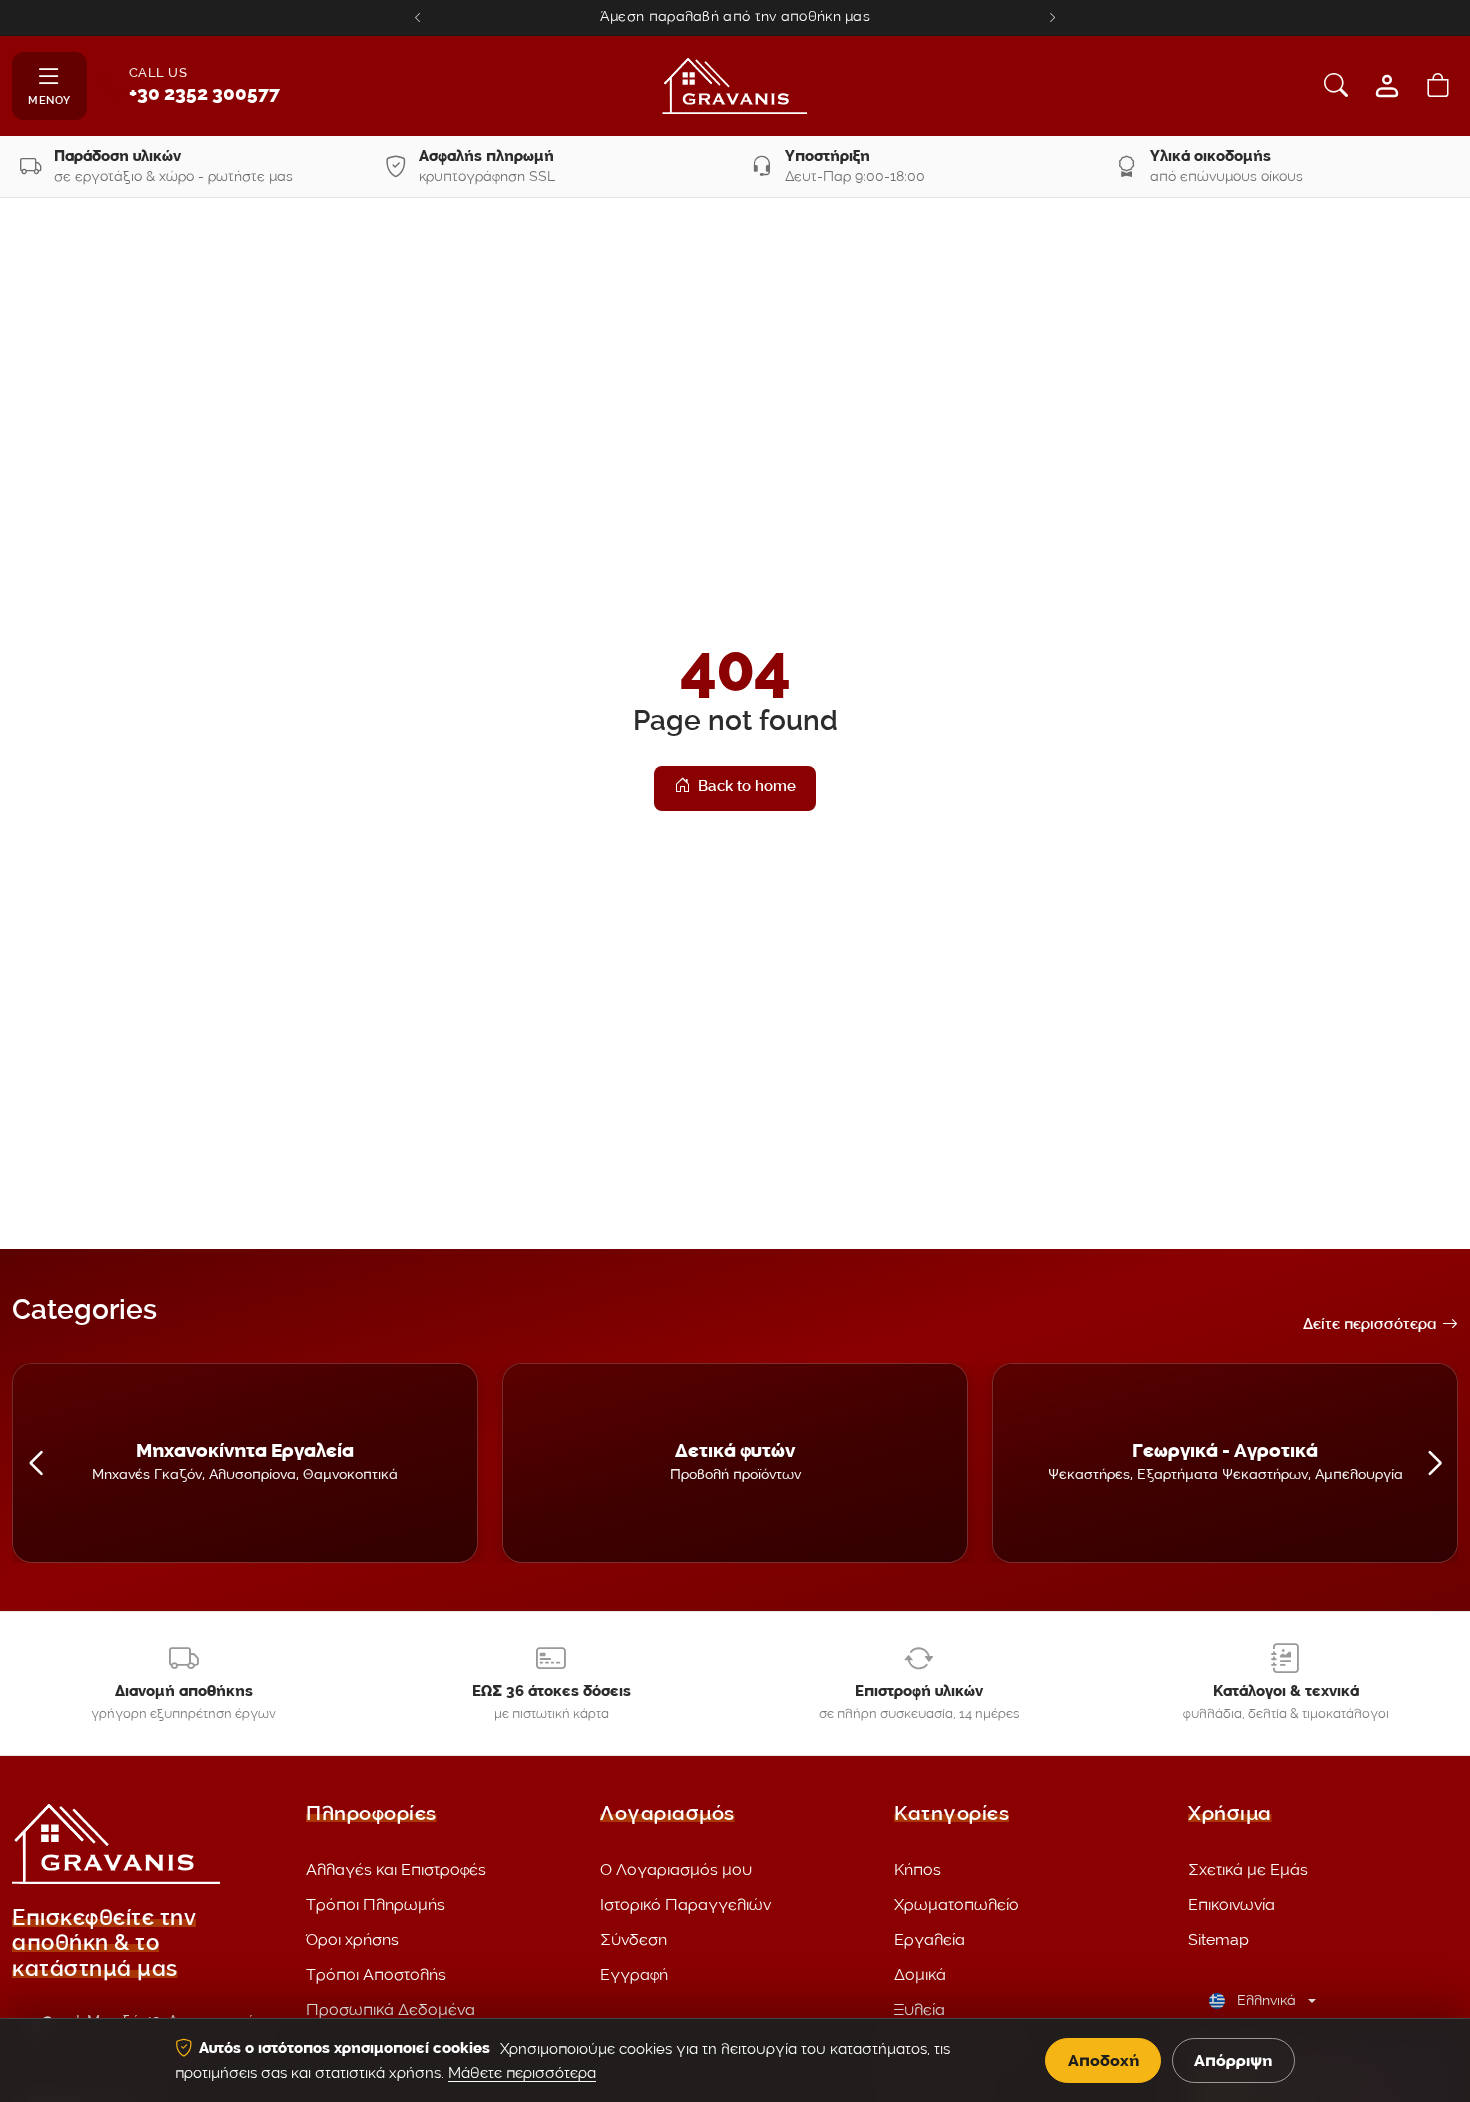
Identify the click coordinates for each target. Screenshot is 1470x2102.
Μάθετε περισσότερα (522, 2073)
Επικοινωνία (1231, 1904)
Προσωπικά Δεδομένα (390, 2009)
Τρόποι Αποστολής (376, 1974)
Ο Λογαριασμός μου (676, 1869)
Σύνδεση (633, 1939)
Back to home (747, 788)
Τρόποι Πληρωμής (375, 1904)
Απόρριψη (1233, 2060)
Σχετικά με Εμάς (1248, 1869)
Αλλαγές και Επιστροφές (396, 1869)
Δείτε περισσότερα (1369, 1326)
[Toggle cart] (1438, 86)
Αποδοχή (1103, 2060)
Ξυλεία (919, 2009)
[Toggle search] (1336, 86)
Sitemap (1218, 1939)
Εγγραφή (634, 1974)
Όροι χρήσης (352, 1939)
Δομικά (920, 1974)
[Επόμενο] (1052, 17)
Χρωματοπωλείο (956, 1904)
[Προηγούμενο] (417, 17)
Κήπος (917, 1869)
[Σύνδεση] (1387, 86)
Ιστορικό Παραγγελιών (685, 1904)
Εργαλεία (929, 1939)
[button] (35, 1463)
